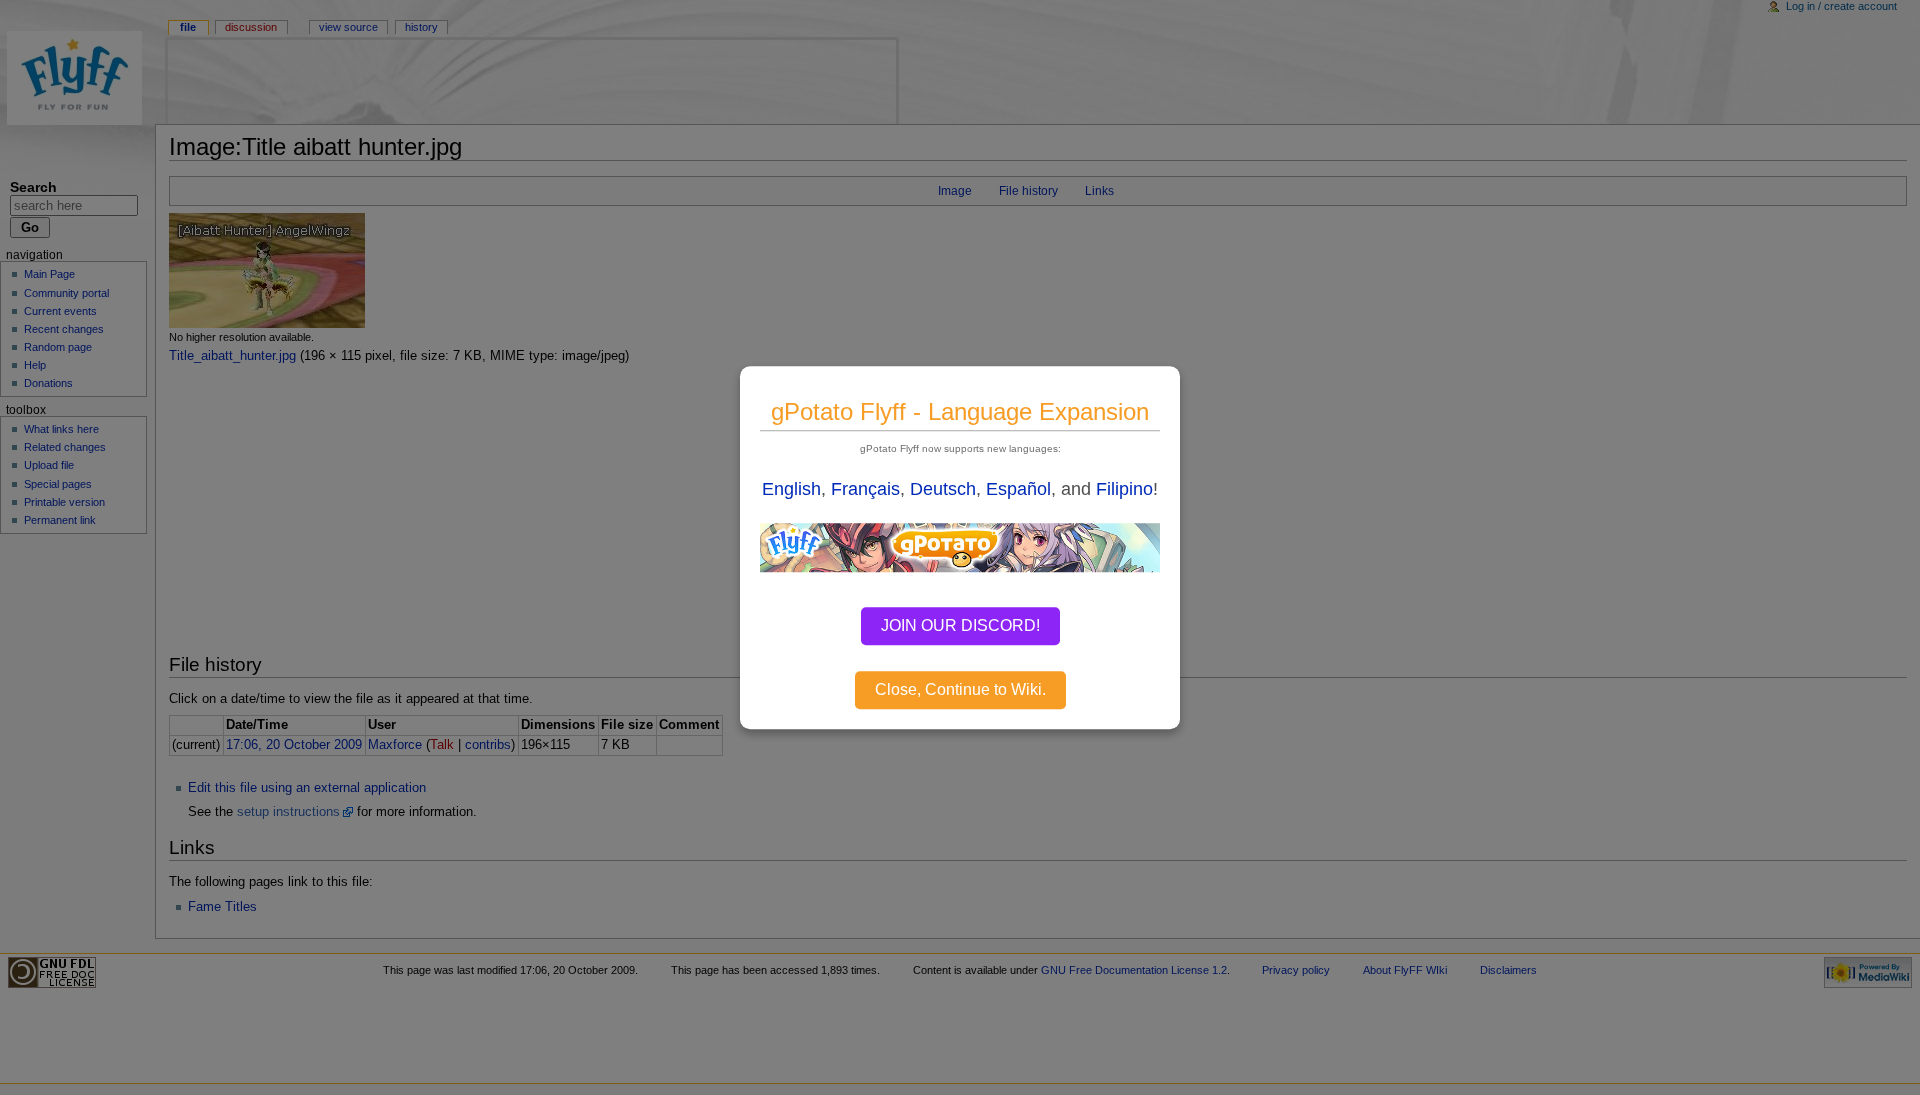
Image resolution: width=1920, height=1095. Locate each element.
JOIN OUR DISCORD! (960, 625)
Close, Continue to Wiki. (960, 689)
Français (865, 489)
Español (1018, 489)
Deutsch (943, 489)
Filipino (1124, 489)
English (791, 489)
